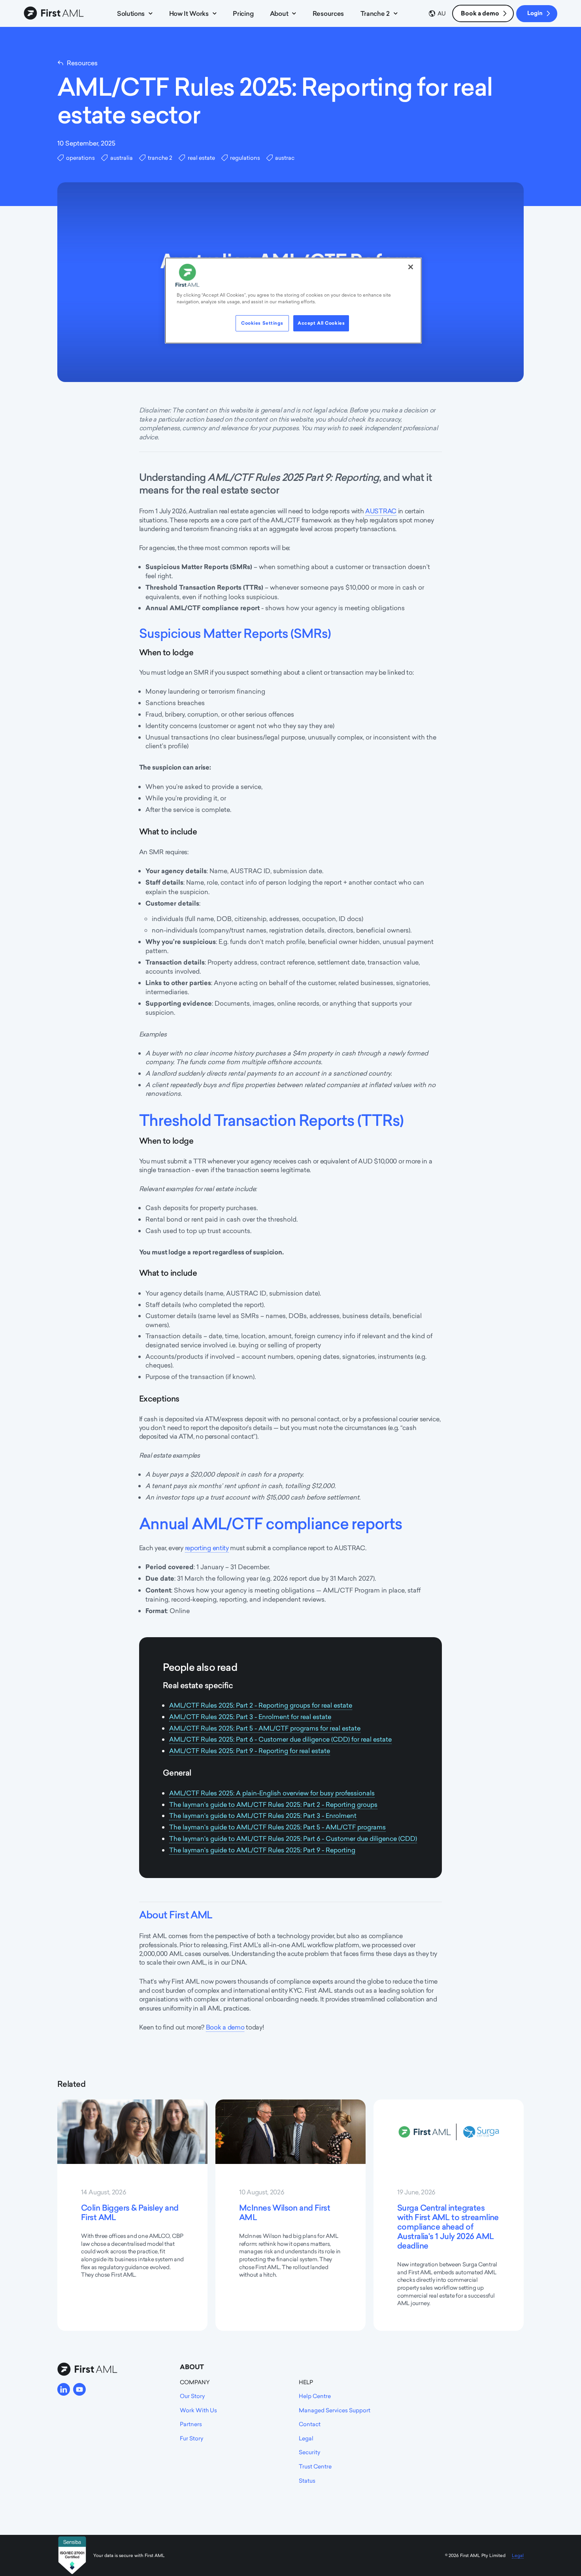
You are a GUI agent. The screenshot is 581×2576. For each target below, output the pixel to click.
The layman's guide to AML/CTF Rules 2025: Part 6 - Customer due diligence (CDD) (293, 1838)
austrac (285, 158)
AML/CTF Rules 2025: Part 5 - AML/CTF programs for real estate (265, 1728)
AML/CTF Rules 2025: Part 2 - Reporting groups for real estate (261, 1705)
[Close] (411, 267)
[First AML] (55, 13)
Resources (328, 13)
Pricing (243, 13)
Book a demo (480, 13)
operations (80, 158)
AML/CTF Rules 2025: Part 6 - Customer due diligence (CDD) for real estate (280, 1739)
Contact (310, 2424)
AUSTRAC (381, 511)
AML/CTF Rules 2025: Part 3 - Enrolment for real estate (250, 1717)
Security (309, 2452)
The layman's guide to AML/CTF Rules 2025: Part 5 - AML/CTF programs (277, 1827)
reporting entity (207, 1548)
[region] (293, 301)
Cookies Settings (262, 323)
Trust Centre (315, 2466)
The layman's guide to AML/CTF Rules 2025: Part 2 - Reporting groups (273, 1804)
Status (307, 2480)
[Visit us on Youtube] (79, 2389)
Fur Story (191, 2438)
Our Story (192, 2396)
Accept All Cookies (321, 323)
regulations (245, 158)
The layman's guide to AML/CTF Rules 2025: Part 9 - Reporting (262, 1850)
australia (121, 158)
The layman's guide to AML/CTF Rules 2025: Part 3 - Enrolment (263, 1816)
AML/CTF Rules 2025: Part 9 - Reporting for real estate (250, 1751)
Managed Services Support (335, 2410)
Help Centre (315, 2396)
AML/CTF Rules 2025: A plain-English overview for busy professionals (272, 1793)
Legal (306, 2438)
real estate (201, 158)
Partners (191, 2424)
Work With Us (198, 2410)
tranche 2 (160, 158)
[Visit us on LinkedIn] (64, 2389)
